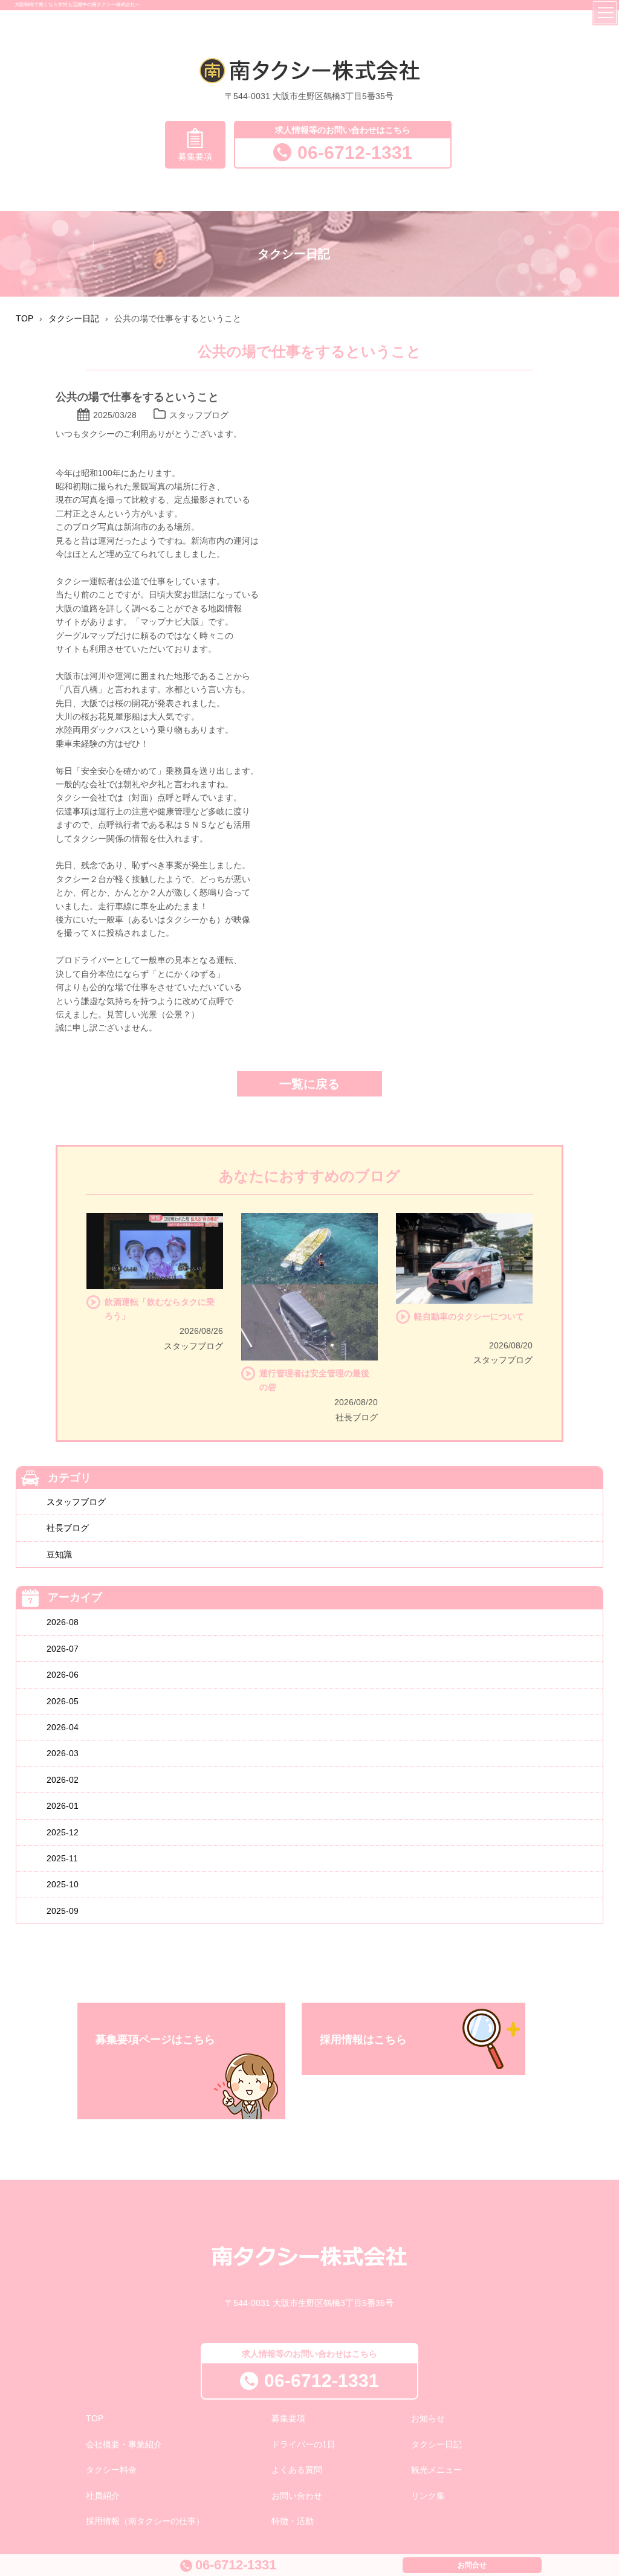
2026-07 (63, 1649)
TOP (95, 2418)
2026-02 (63, 1780)
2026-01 (63, 1806)
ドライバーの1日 (303, 2444)
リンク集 (428, 2496)
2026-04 (63, 1727)
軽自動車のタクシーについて (469, 1316)
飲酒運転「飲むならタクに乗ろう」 (160, 1309)
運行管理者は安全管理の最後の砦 (314, 1380)
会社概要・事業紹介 (124, 2444)
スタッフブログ (76, 1502)
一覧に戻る (309, 1084)
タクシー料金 (111, 2470)
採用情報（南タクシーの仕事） (145, 2521)
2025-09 (63, 1911)
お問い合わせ (297, 2496)
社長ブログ (68, 1528)
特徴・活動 (293, 2521)
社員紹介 (103, 2496)
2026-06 (63, 1675)
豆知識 (59, 1554)
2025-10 (63, 1884)
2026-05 (63, 1701)
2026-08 (63, 1622)
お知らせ (428, 2418)
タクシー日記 (436, 2444)
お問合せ (472, 2565)
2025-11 (62, 1858)
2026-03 (63, 1753)
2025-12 (63, 1832)
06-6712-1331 (355, 153)
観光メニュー (436, 2470)
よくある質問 (297, 2470)
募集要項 (195, 156)
